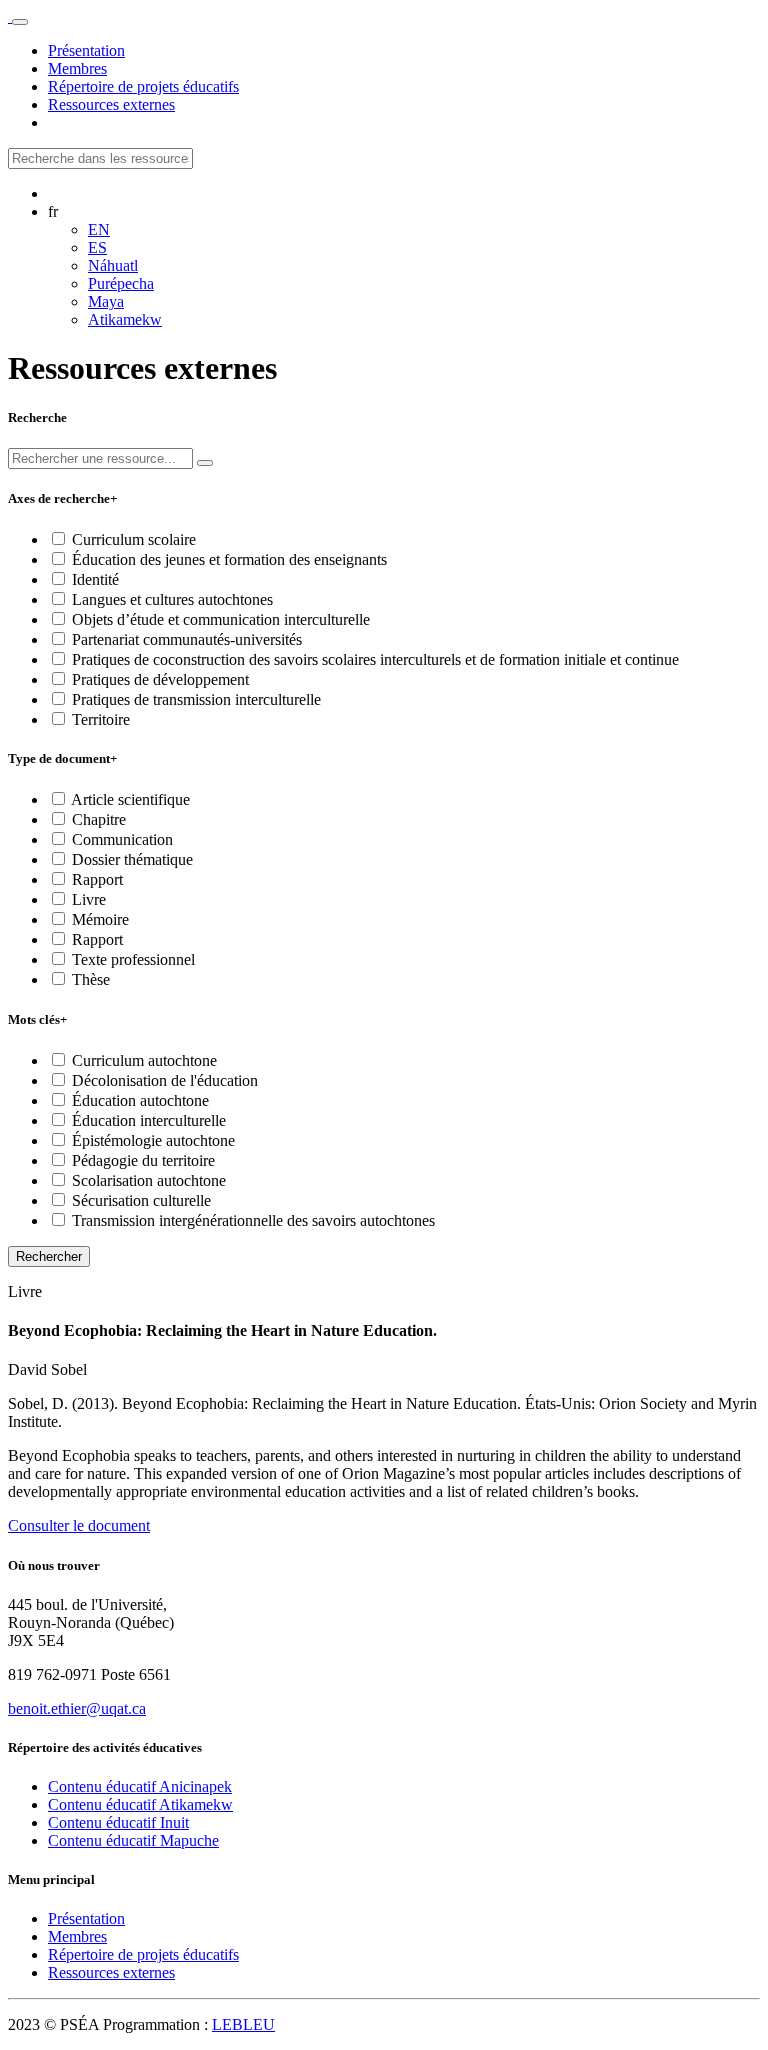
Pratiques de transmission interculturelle (194, 699)
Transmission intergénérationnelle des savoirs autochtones (251, 1220)
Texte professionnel (131, 959)
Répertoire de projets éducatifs (143, 1954)
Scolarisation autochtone (147, 1180)
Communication (120, 839)
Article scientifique (129, 799)
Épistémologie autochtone (151, 1140)
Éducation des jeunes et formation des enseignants (227, 559)
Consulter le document (79, 1525)
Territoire (99, 719)
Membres (77, 1936)
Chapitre (97, 819)
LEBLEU (243, 2024)
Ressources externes (111, 1972)
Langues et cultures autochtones (170, 599)
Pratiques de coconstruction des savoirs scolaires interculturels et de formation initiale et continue (373, 659)
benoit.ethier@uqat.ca (77, 1708)
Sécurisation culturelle (139, 1200)
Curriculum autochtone (142, 1060)
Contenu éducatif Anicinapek (140, 1786)
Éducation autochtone (138, 1100)
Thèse (89, 979)
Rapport (95, 879)
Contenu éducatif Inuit (118, 1822)
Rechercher (49, 1256)
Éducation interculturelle (147, 1120)
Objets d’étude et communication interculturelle (219, 619)
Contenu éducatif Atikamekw (140, 1804)
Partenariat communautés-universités (185, 639)
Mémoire (98, 919)
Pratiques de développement (158, 679)
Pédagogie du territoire (141, 1160)
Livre (87, 899)
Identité (93, 579)
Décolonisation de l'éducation (163, 1080)
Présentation (86, 1918)
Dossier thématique (130, 859)
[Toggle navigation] (20, 22)
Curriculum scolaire (132, 539)
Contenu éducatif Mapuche (133, 1840)
